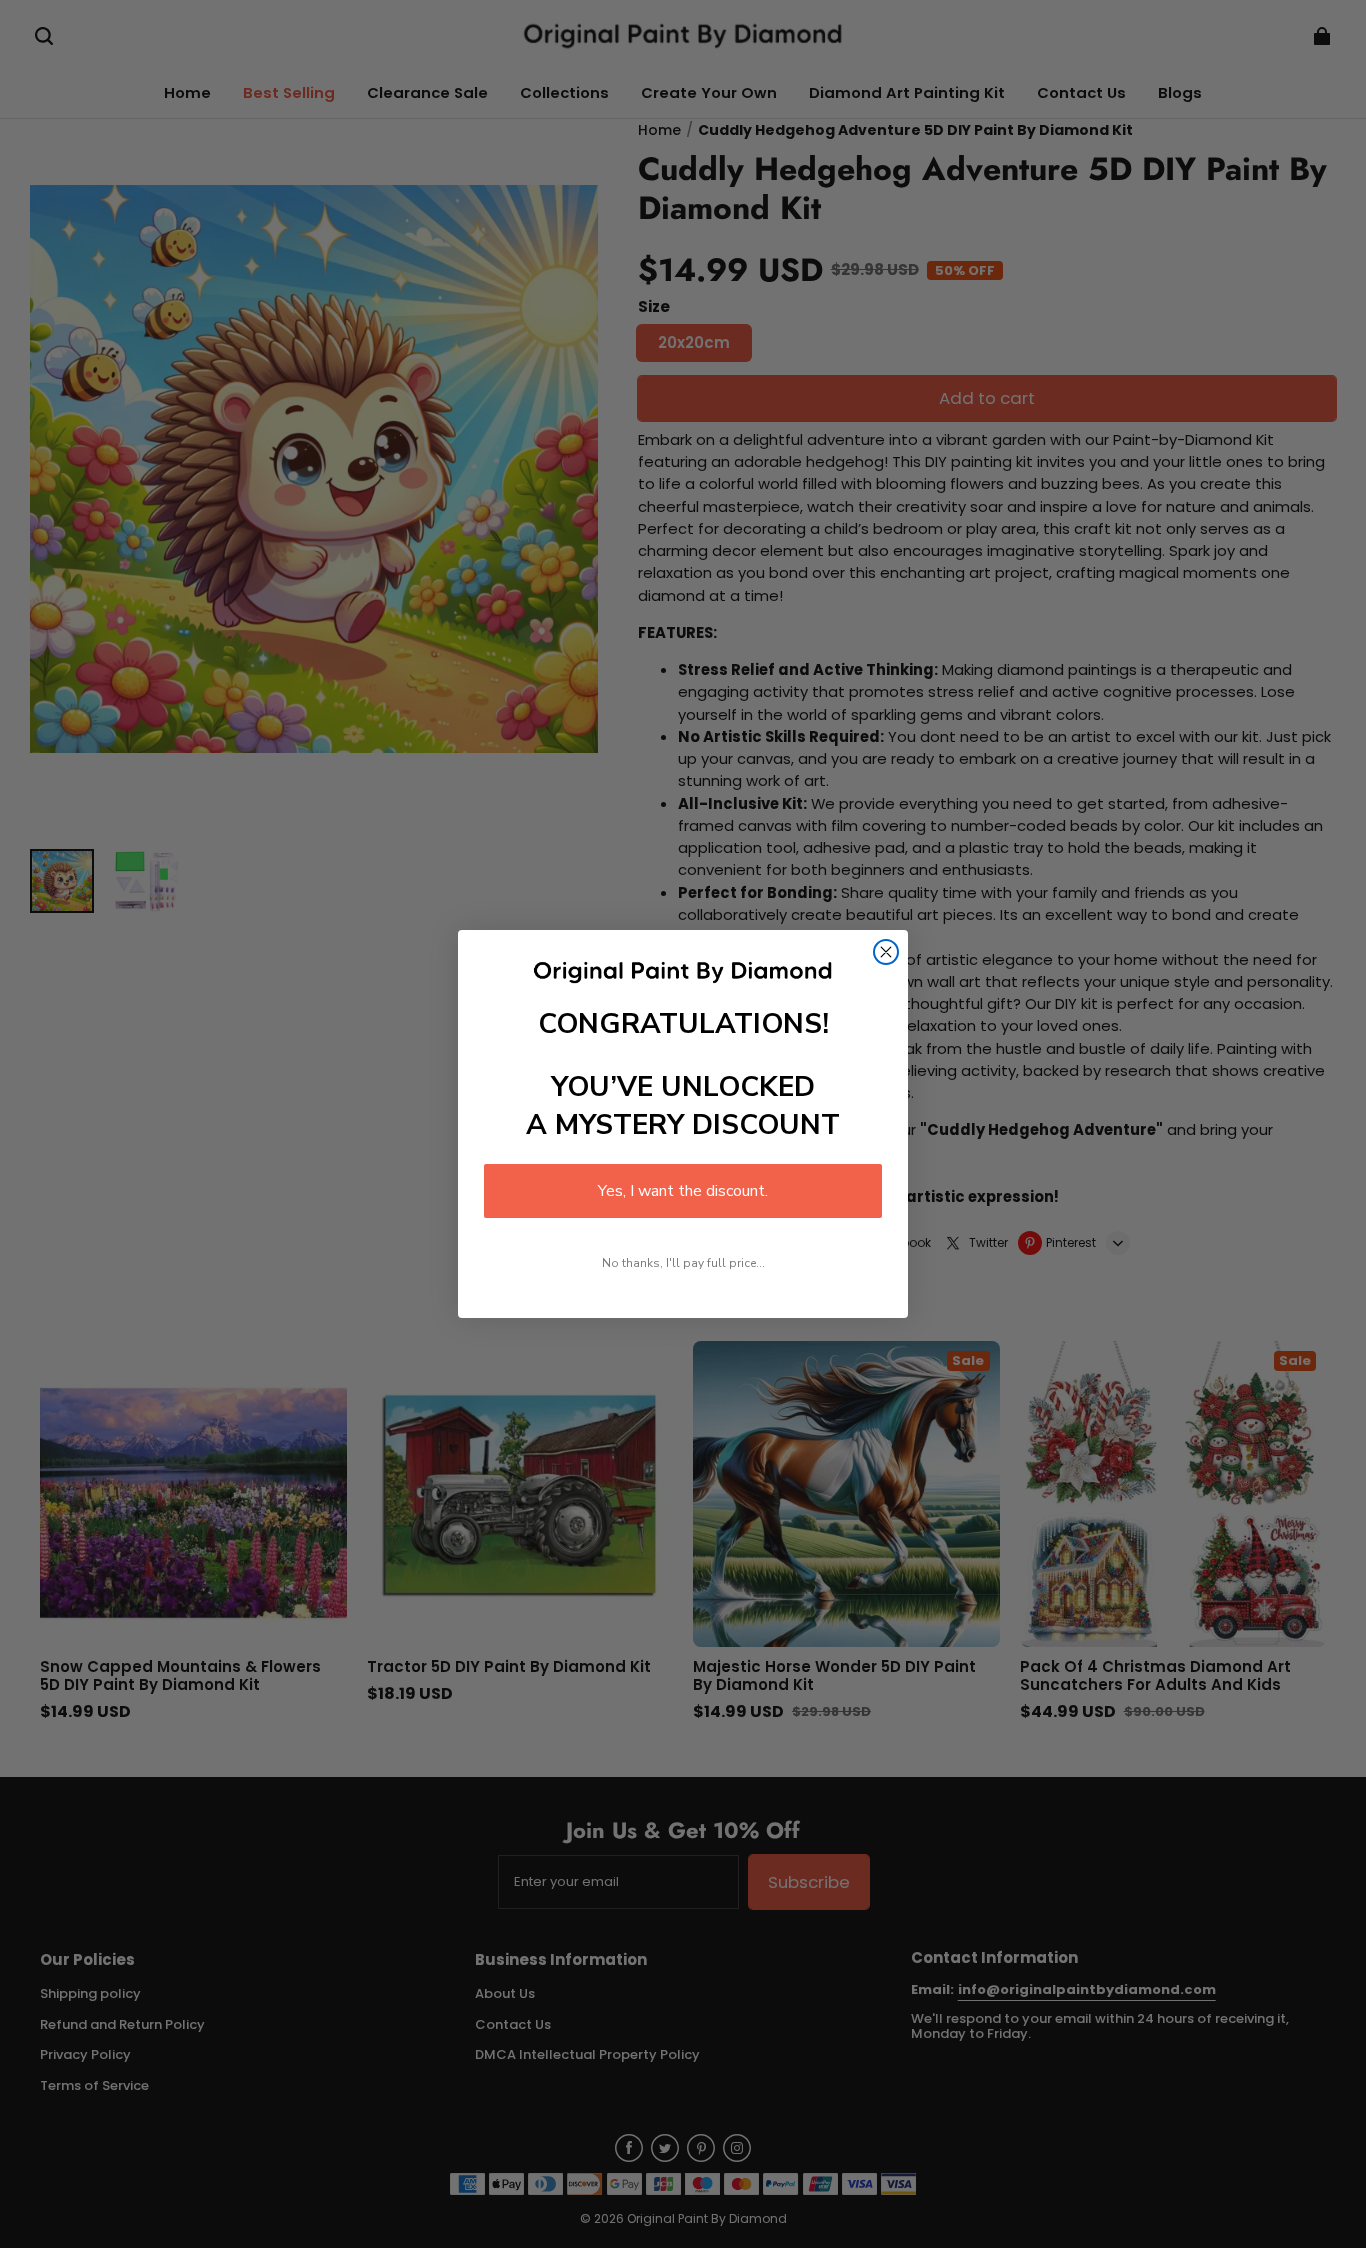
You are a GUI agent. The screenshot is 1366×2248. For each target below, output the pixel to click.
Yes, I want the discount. (683, 1191)
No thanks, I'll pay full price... (683, 1263)
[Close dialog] (886, 952)
